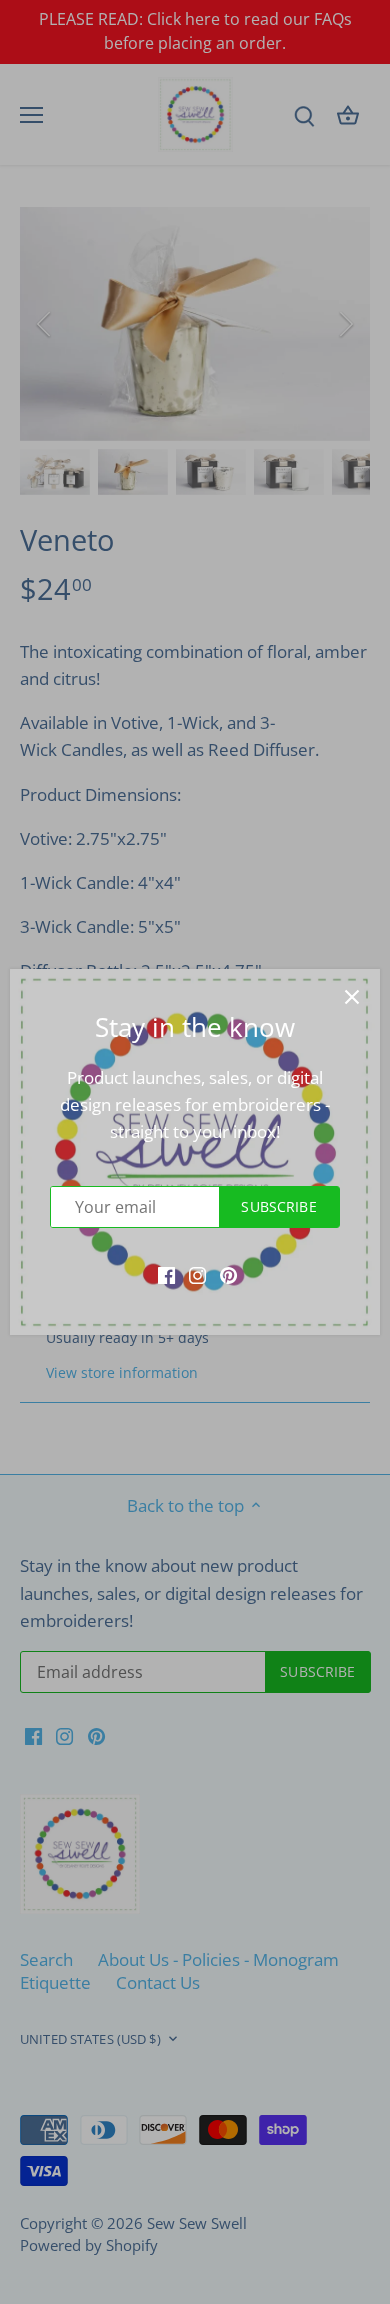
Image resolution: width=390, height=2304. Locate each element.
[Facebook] (166, 1274)
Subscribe (278, 1206)
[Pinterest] (228, 1274)
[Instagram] (197, 1274)
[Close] (352, 997)
